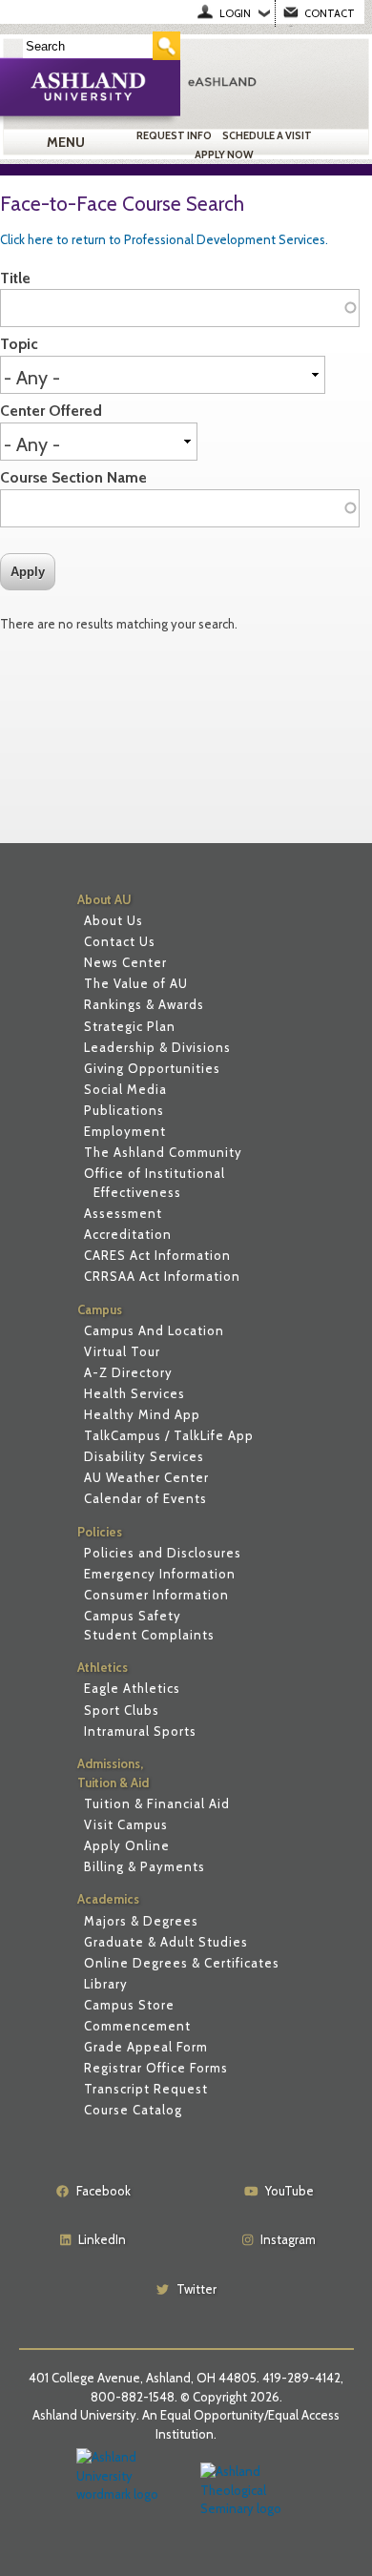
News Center (125, 962)
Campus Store (129, 2005)
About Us (114, 920)
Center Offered (51, 411)
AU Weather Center (146, 1477)
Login (235, 13)
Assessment (123, 1213)
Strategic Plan (130, 1026)
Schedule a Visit (267, 135)
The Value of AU (136, 983)
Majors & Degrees (141, 1921)
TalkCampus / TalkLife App (169, 1435)
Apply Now (224, 155)
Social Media (125, 1089)
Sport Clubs (122, 1710)
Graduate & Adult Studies (166, 1942)
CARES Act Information (157, 1255)
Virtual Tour (122, 1351)
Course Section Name (73, 477)
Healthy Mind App (142, 1414)
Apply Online (127, 1845)
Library (106, 1984)
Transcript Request (146, 2089)
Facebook (103, 2191)
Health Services (134, 1393)
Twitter (196, 2289)
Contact (330, 13)
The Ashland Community (163, 1152)
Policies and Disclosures (163, 1553)
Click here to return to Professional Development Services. (164, 239)
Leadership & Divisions (157, 1047)
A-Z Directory (128, 1372)
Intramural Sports (140, 1731)
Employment (125, 1131)
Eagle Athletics (132, 1688)
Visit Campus (126, 1824)
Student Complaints (149, 1635)
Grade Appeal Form (146, 2047)
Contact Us (120, 941)
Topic (19, 344)
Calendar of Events (145, 1498)
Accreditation (128, 1234)
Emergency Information (160, 1574)
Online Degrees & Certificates (182, 1963)
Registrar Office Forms (156, 2068)
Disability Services (144, 1456)
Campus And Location (154, 1330)
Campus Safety (133, 1616)
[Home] (274, 81)
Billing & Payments (145, 1866)
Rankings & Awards (144, 1004)
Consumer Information (156, 1595)
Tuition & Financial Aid (157, 1803)
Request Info (174, 135)
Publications (124, 1110)
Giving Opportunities (152, 1068)
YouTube (289, 2191)
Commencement (137, 2026)
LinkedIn (102, 2239)
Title (15, 278)
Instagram (288, 2239)
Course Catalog (133, 2110)
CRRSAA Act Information (162, 1276)
